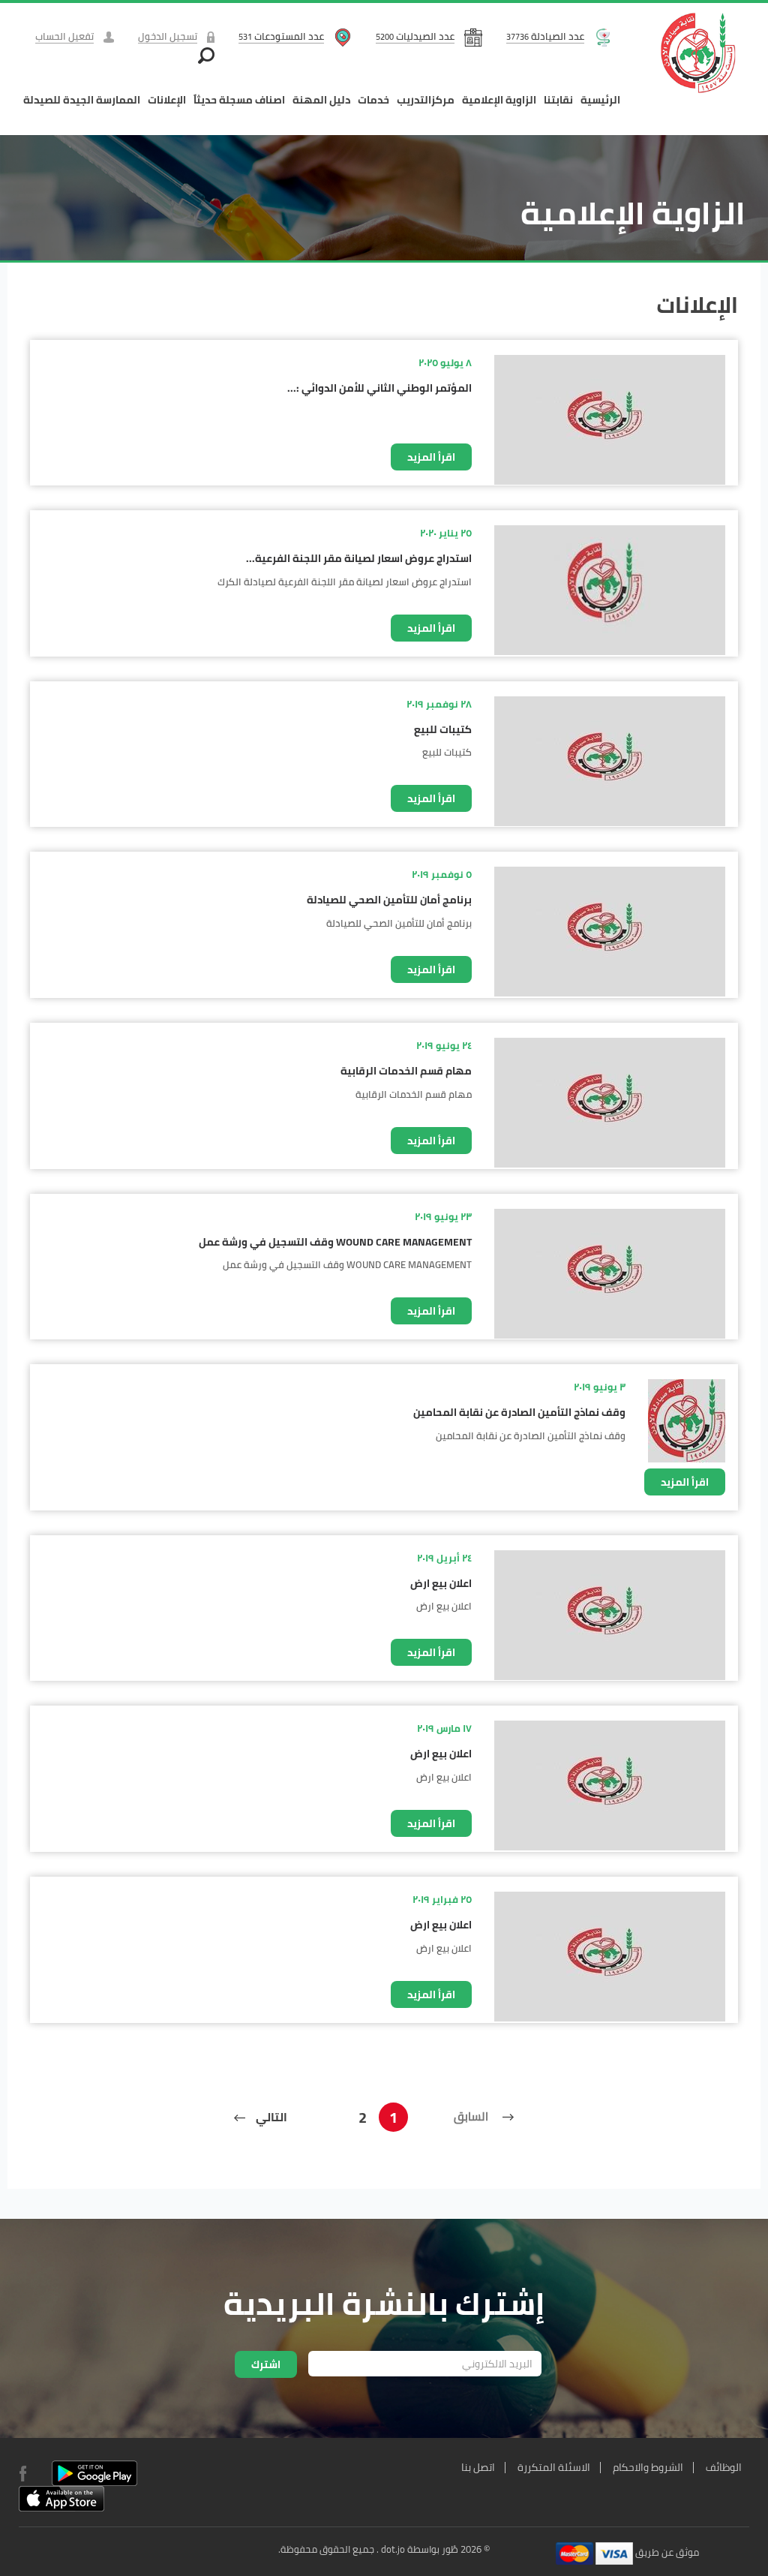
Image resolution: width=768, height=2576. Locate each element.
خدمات (373, 100)
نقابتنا (558, 100)
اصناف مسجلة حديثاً (239, 100)
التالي (270, 2117)
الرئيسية (600, 100)
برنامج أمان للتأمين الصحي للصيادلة (389, 900)
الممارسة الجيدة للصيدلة (82, 100)
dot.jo (393, 2549)
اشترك (266, 2364)
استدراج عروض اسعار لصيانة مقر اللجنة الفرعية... (359, 558)
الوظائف (724, 2467)
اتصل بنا (478, 2467)
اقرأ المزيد (431, 457)
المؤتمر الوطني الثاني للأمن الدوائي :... (379, 388)
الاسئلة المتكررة (554, 2467)
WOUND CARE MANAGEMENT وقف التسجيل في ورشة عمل (335, 1242)
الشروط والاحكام (648, 2467)
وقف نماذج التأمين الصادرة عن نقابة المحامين (519, 1412)
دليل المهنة (321, 100)
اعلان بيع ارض (441, 1583)
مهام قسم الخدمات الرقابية (406, 1071)
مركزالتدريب (426, 100)
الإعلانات (167, 100)
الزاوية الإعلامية (499, 100)
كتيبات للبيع (443, 729)
